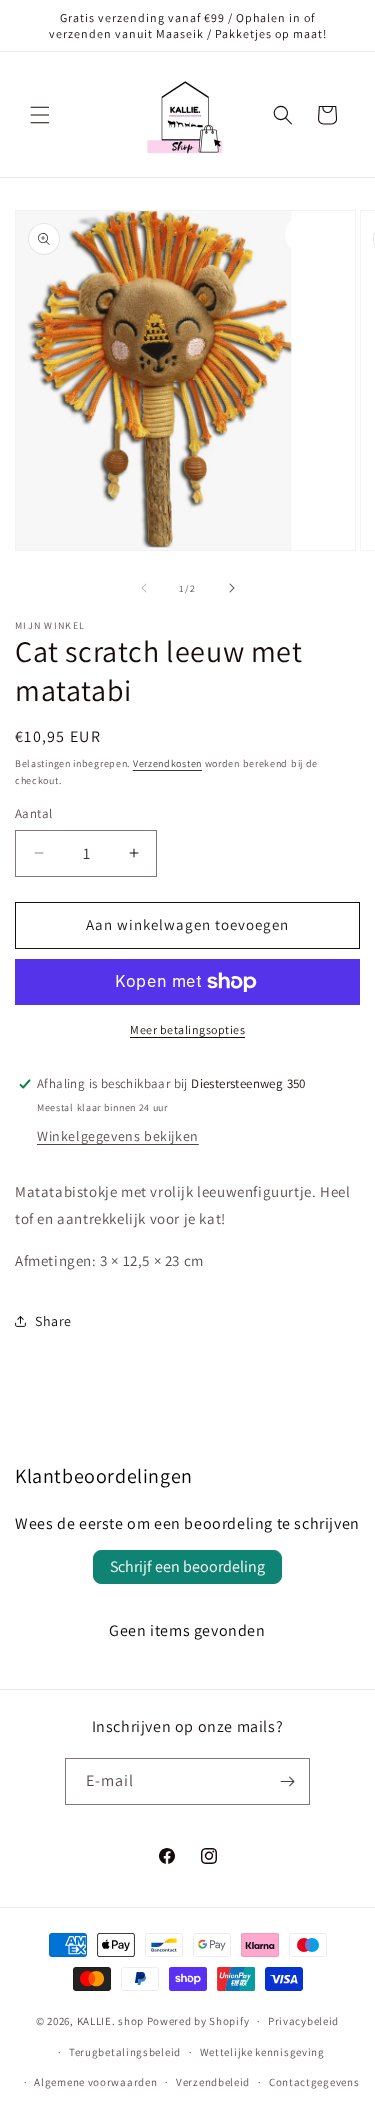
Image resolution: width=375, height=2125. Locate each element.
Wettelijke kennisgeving (262, 2052)
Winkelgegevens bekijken (118, 1136)
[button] (40, 115)
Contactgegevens (314, 2082)
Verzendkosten (167, 763)
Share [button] (53, 1321)
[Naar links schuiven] (144, 588)
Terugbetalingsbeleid (125, 2052)
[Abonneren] (287, 1781)
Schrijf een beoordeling (187, 1566)
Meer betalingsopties (187, 1029)
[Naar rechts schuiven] (232, 588)
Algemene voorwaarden (95, 2082)
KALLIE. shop (110, 2021)
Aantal (33, 813)
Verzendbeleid (213, 2082)
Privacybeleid (303, 2021)
